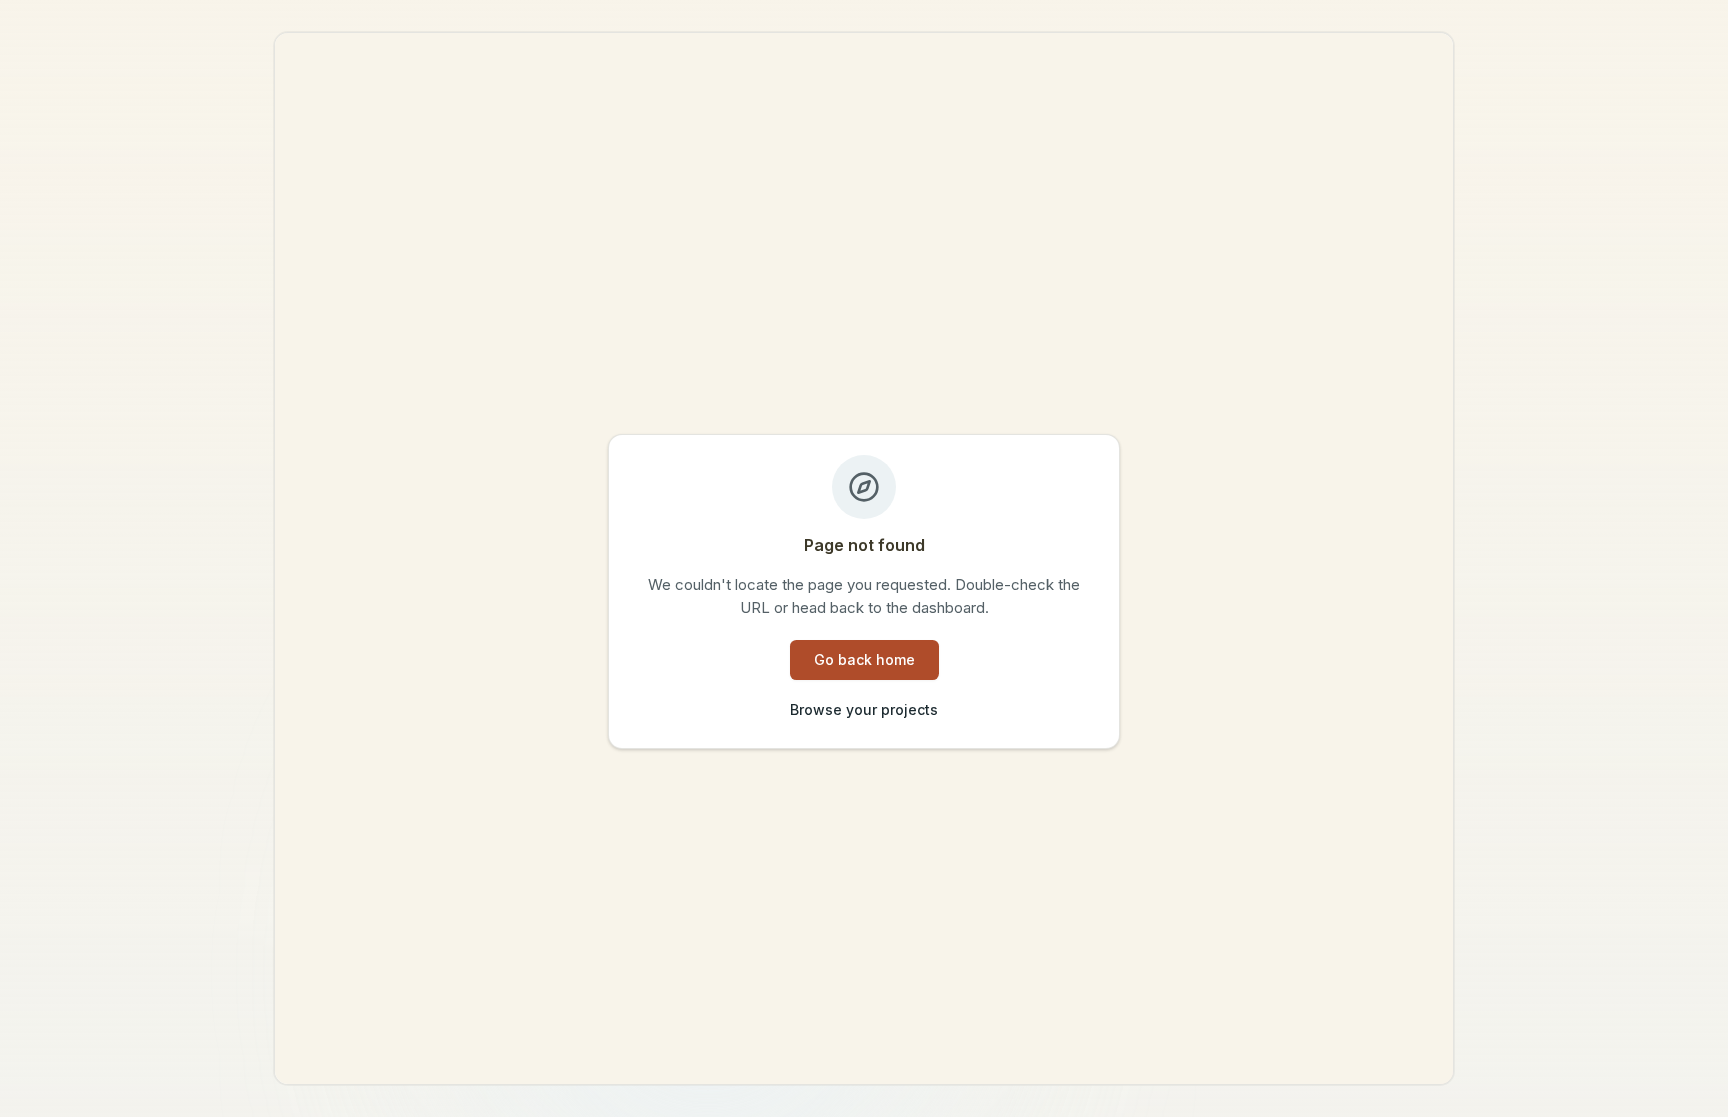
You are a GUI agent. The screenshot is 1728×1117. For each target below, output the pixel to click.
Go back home (864, 659)
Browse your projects (864, 709)
